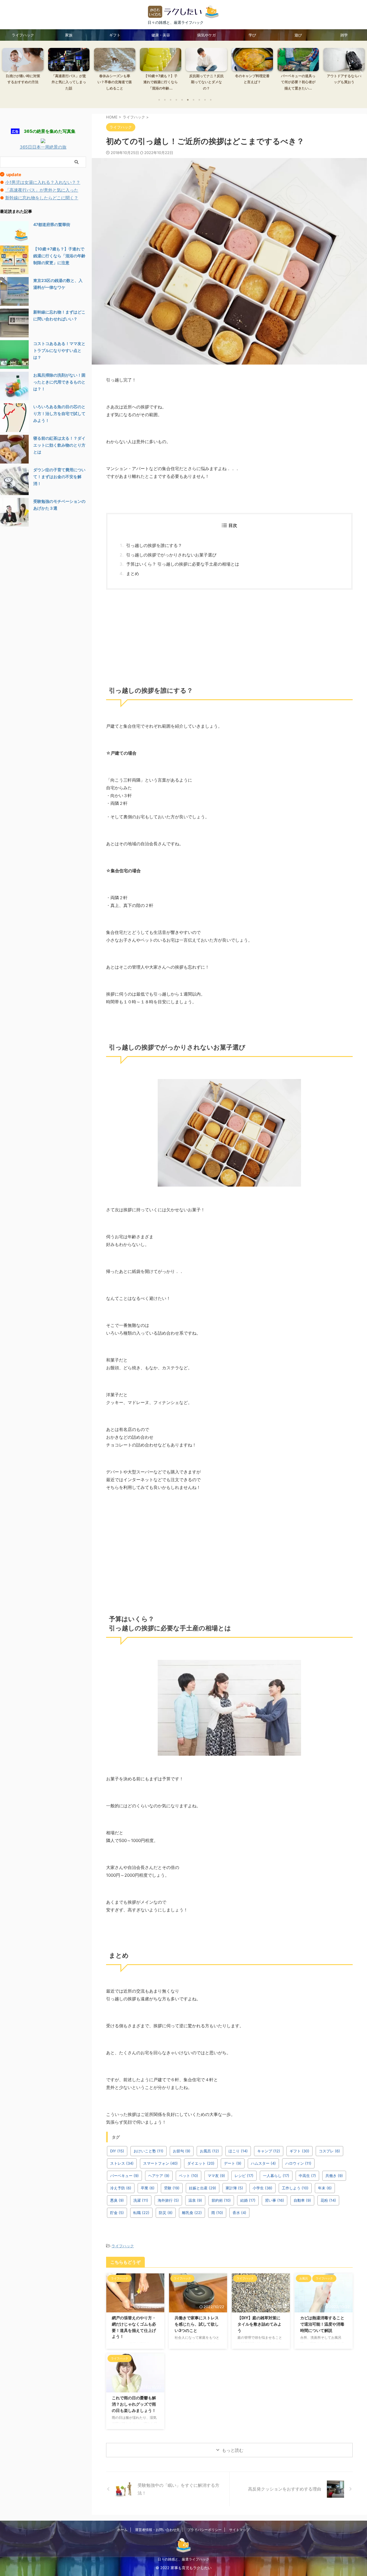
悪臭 (117, 2200)
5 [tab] (182, 100)
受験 (172, 2188)
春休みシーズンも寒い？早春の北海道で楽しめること (79, 82)
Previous (8, 73)
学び (252, 35)
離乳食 (192, 2213)
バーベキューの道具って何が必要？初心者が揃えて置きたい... (263, 82)
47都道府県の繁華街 (52, 224)
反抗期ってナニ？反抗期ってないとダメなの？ (171, 82)
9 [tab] (205, 100)
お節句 (182, 2151)
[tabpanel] (34, 71)
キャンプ (269, 2151)
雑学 (344, 35)
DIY (117, 2151)
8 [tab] (199, 100)
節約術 (221, 2200)
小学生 (262, 2188)
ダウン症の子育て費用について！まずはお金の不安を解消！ (59, 477)
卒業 (148, 2188)
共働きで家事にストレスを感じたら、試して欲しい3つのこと (197, 2324)
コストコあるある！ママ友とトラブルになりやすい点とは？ (59, 350)
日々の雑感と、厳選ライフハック (183, 2559)
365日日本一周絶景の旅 (43, 147)
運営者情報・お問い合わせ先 (157, 2530)
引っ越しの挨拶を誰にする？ (154, 545)
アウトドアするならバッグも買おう (309, 79)
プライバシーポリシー (204, 2530)
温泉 (195, 2200)
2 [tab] (165, 100)
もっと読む (233, 2450)
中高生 (307, 2176)
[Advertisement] (229, 636)
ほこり (238, 2151)
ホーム (122, 2530)
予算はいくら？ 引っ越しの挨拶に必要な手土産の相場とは (183, 564)
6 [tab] (188, 100)
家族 (69, 35)
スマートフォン (160, 2163)
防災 (166, 2213)
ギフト (115, 35)
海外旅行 (168, 2200)
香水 (239, 2213)
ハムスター (263, 2163)
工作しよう (295, 2188)
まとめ (133, 574)
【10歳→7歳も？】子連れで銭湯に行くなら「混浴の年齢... (125, 82)
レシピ (244, 2176)
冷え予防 (121, 2188)
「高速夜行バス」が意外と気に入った (42, 190)
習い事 (275, 2200)
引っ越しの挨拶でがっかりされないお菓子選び (171, 555)
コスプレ (329, 2151)
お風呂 (209, 2151)
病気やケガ (207, 35)
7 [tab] (194, 100)
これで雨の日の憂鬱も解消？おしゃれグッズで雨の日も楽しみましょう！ (134, 2404)
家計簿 (234, 2188)
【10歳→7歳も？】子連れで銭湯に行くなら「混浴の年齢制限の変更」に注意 (59, 256)
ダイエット (201, 2163)
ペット (189, 2176)
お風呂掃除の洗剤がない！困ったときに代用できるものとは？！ (59, 382)
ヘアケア (159, 2176)
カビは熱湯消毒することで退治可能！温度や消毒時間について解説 (322, 2324)
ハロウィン (298, 2163)
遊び (298, 35)
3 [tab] (171, 100)
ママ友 (216, 2176)
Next (359, 73)
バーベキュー (124, 2176)
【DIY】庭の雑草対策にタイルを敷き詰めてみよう (259, 2324)
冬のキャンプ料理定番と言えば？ (217, 79)
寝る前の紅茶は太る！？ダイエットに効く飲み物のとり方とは (59, 445)
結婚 (248, 2200)
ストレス (122, 2163)
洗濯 (141, 2200)
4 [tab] (176, 100)
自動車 (302, 2200)
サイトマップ (239, 2530)
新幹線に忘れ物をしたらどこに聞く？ (42, 198)
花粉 (328, 2200)
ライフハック (23, 35)
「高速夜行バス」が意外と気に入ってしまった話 (34, 82)
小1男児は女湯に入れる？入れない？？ (43, 182)
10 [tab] (211, 100)
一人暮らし (276, 2176)
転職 (141, 2213)
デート (233, 2163)
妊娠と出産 (203, 2188)
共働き (334, 2176)
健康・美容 (161, 35)
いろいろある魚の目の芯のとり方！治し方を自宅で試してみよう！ (59, 413)
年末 (325, 2188)
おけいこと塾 (149, 2151)
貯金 (117, 2213)
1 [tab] (159, 100)
